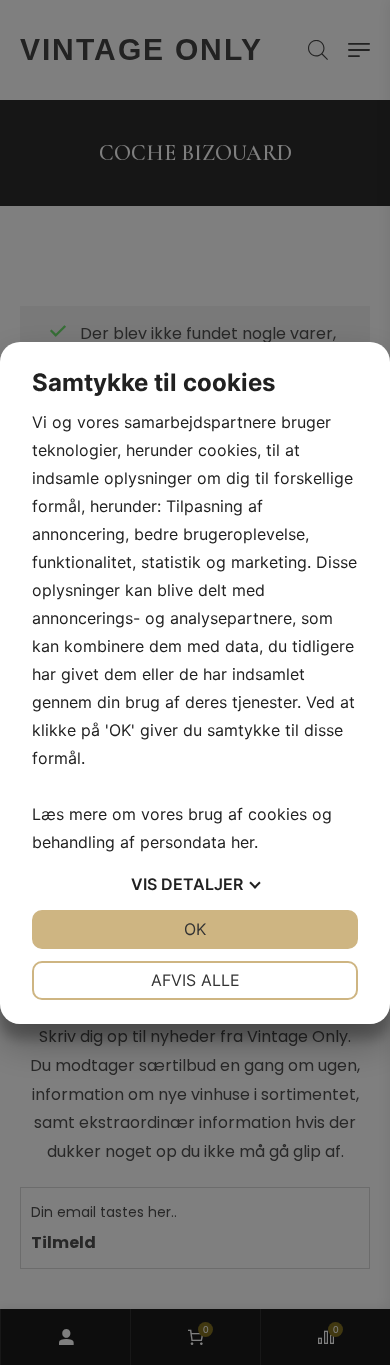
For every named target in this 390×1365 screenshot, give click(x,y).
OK (195, 929)
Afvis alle (195, 980)
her (242, 842)
